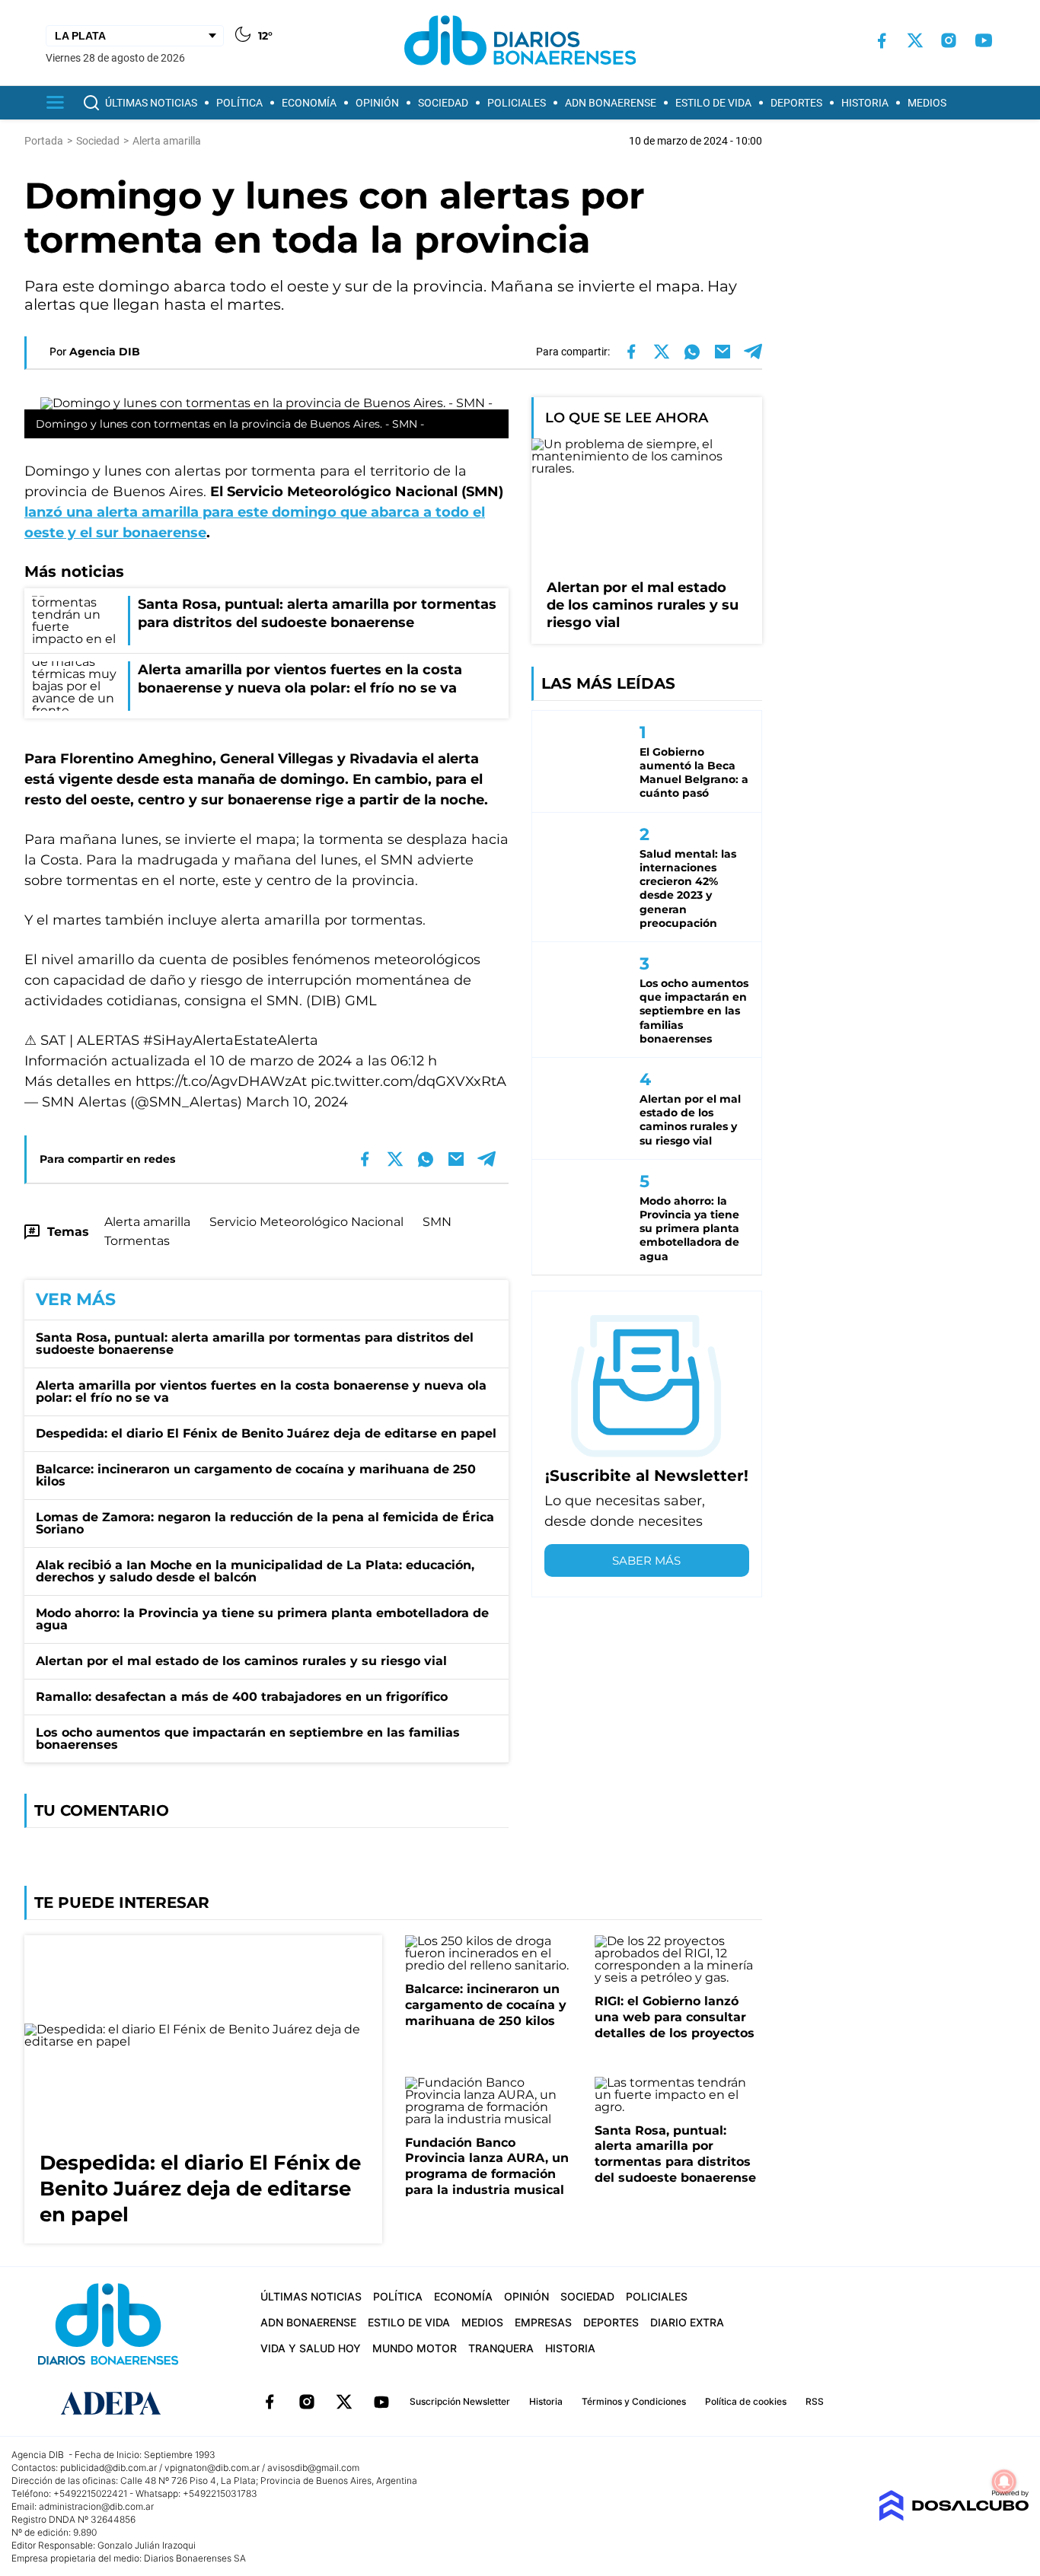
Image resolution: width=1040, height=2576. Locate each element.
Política (239, 103)
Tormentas (137, 1241)
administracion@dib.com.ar (96, 2506)
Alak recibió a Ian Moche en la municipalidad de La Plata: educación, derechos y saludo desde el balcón (255, 1571)
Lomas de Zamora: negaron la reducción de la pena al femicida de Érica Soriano (265, 1523)
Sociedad (443, 103)
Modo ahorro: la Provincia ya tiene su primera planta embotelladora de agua (262, 1619)
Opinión (377, 103)
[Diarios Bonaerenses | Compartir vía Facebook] (631, 352)
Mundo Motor (415, 2348)
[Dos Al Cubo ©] (954, 2517)
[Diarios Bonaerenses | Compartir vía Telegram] (753, 352)
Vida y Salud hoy (311, 2348)
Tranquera (501, 2348)
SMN (437, 1222)
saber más (646, 1560)
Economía (309, 103)
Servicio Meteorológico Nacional (306, 1222)
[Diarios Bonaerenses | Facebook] (882, 41)
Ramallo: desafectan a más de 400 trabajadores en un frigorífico (242, 1697)
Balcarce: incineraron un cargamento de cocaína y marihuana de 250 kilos (256, 1475)
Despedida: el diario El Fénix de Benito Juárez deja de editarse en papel (266, 1433)
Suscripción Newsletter (460, 2401)
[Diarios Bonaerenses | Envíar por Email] (723, 352)
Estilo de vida (713, 103)
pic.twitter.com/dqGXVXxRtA (408, 1081)
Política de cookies (746, 2401)
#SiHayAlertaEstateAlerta (231, 1040)
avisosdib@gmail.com (313, 2468)
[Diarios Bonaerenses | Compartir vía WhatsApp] (692, 352)
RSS (815, 2401)
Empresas (543, 2322)
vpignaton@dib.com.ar (212, 2468)
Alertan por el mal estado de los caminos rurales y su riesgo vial (241, 1661)
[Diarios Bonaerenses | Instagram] (949, 40)
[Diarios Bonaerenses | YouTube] (984, 40)
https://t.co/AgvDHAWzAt (221, 1081)
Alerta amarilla (147, 1222)
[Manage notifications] (1004, 2482)
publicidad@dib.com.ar (108, 2468)
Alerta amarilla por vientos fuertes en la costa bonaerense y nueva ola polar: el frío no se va (261, 1391)
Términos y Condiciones (634, 2401)
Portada (44, 141)
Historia (865, 103)
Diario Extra (687, 2322)
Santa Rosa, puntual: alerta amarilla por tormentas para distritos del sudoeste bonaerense (255, 1344)
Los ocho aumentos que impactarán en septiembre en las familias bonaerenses (248, 1739)
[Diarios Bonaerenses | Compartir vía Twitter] (662, 352)
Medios (927, 103)
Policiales (517, 103)
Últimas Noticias (151, 103)
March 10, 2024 (297, 1102)
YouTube (381, 2402)
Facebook (270, 2402)
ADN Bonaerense (611, 103)
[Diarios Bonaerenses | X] (915, 40)
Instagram (307, 2402)
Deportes (796, 103)
